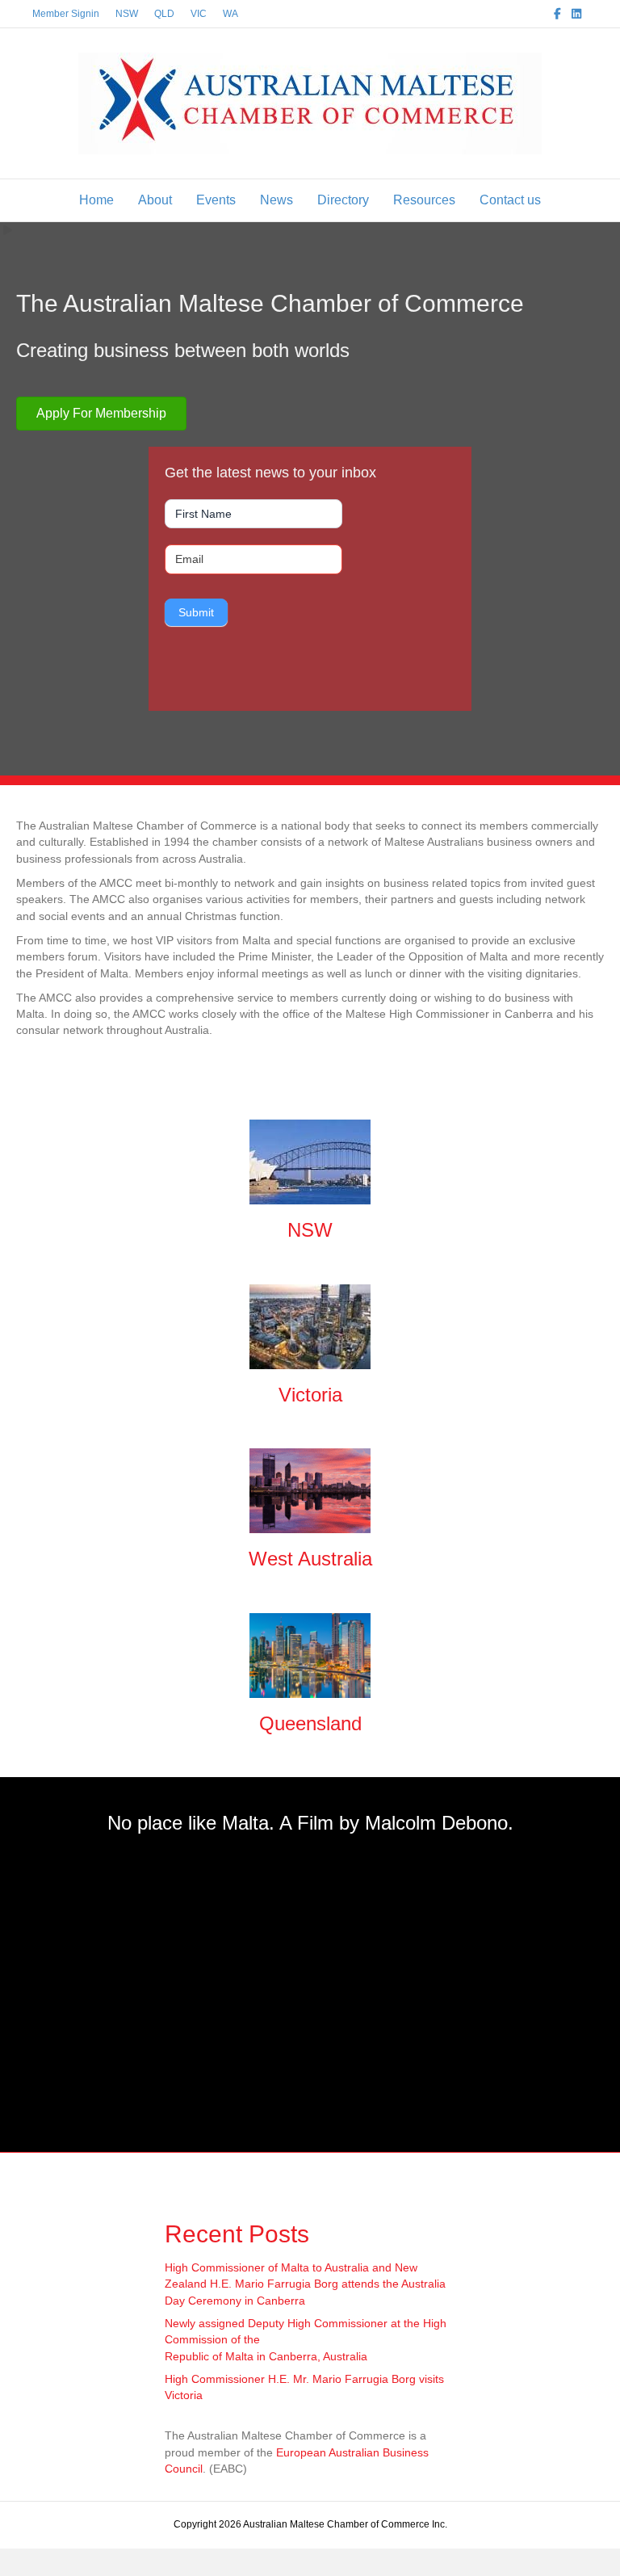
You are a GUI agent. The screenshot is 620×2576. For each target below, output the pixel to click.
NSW (127, 14)
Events (216, 200)
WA (230, 14)
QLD (164, 14)
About (155, 200)
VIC (199, 14)
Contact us (510, 200)
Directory (343, 200)
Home (96, 200)
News (276, 200)
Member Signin (66, 14)
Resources (424, 200)
